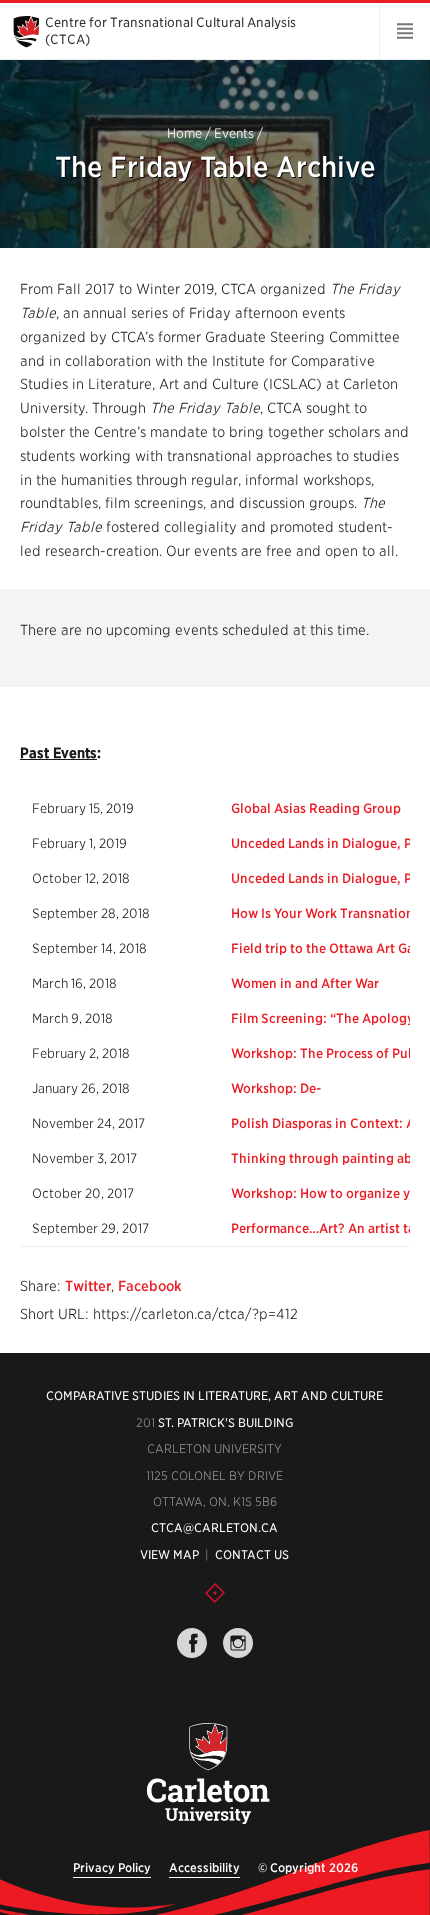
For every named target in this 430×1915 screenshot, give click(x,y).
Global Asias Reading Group (316, 808)
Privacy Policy (112, 1867)
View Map (169, 1554)
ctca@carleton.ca (214, 1527)
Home (184, 134)
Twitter (88, 1286)
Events (234, 134)
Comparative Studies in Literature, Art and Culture (214, 1395)
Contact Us (252, 1554)
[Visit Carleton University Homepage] (208, 1774)
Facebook (150, 1286)
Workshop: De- (276, 1088)
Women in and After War (305, 983)
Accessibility (204, 1867)
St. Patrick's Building (226, 1422)
